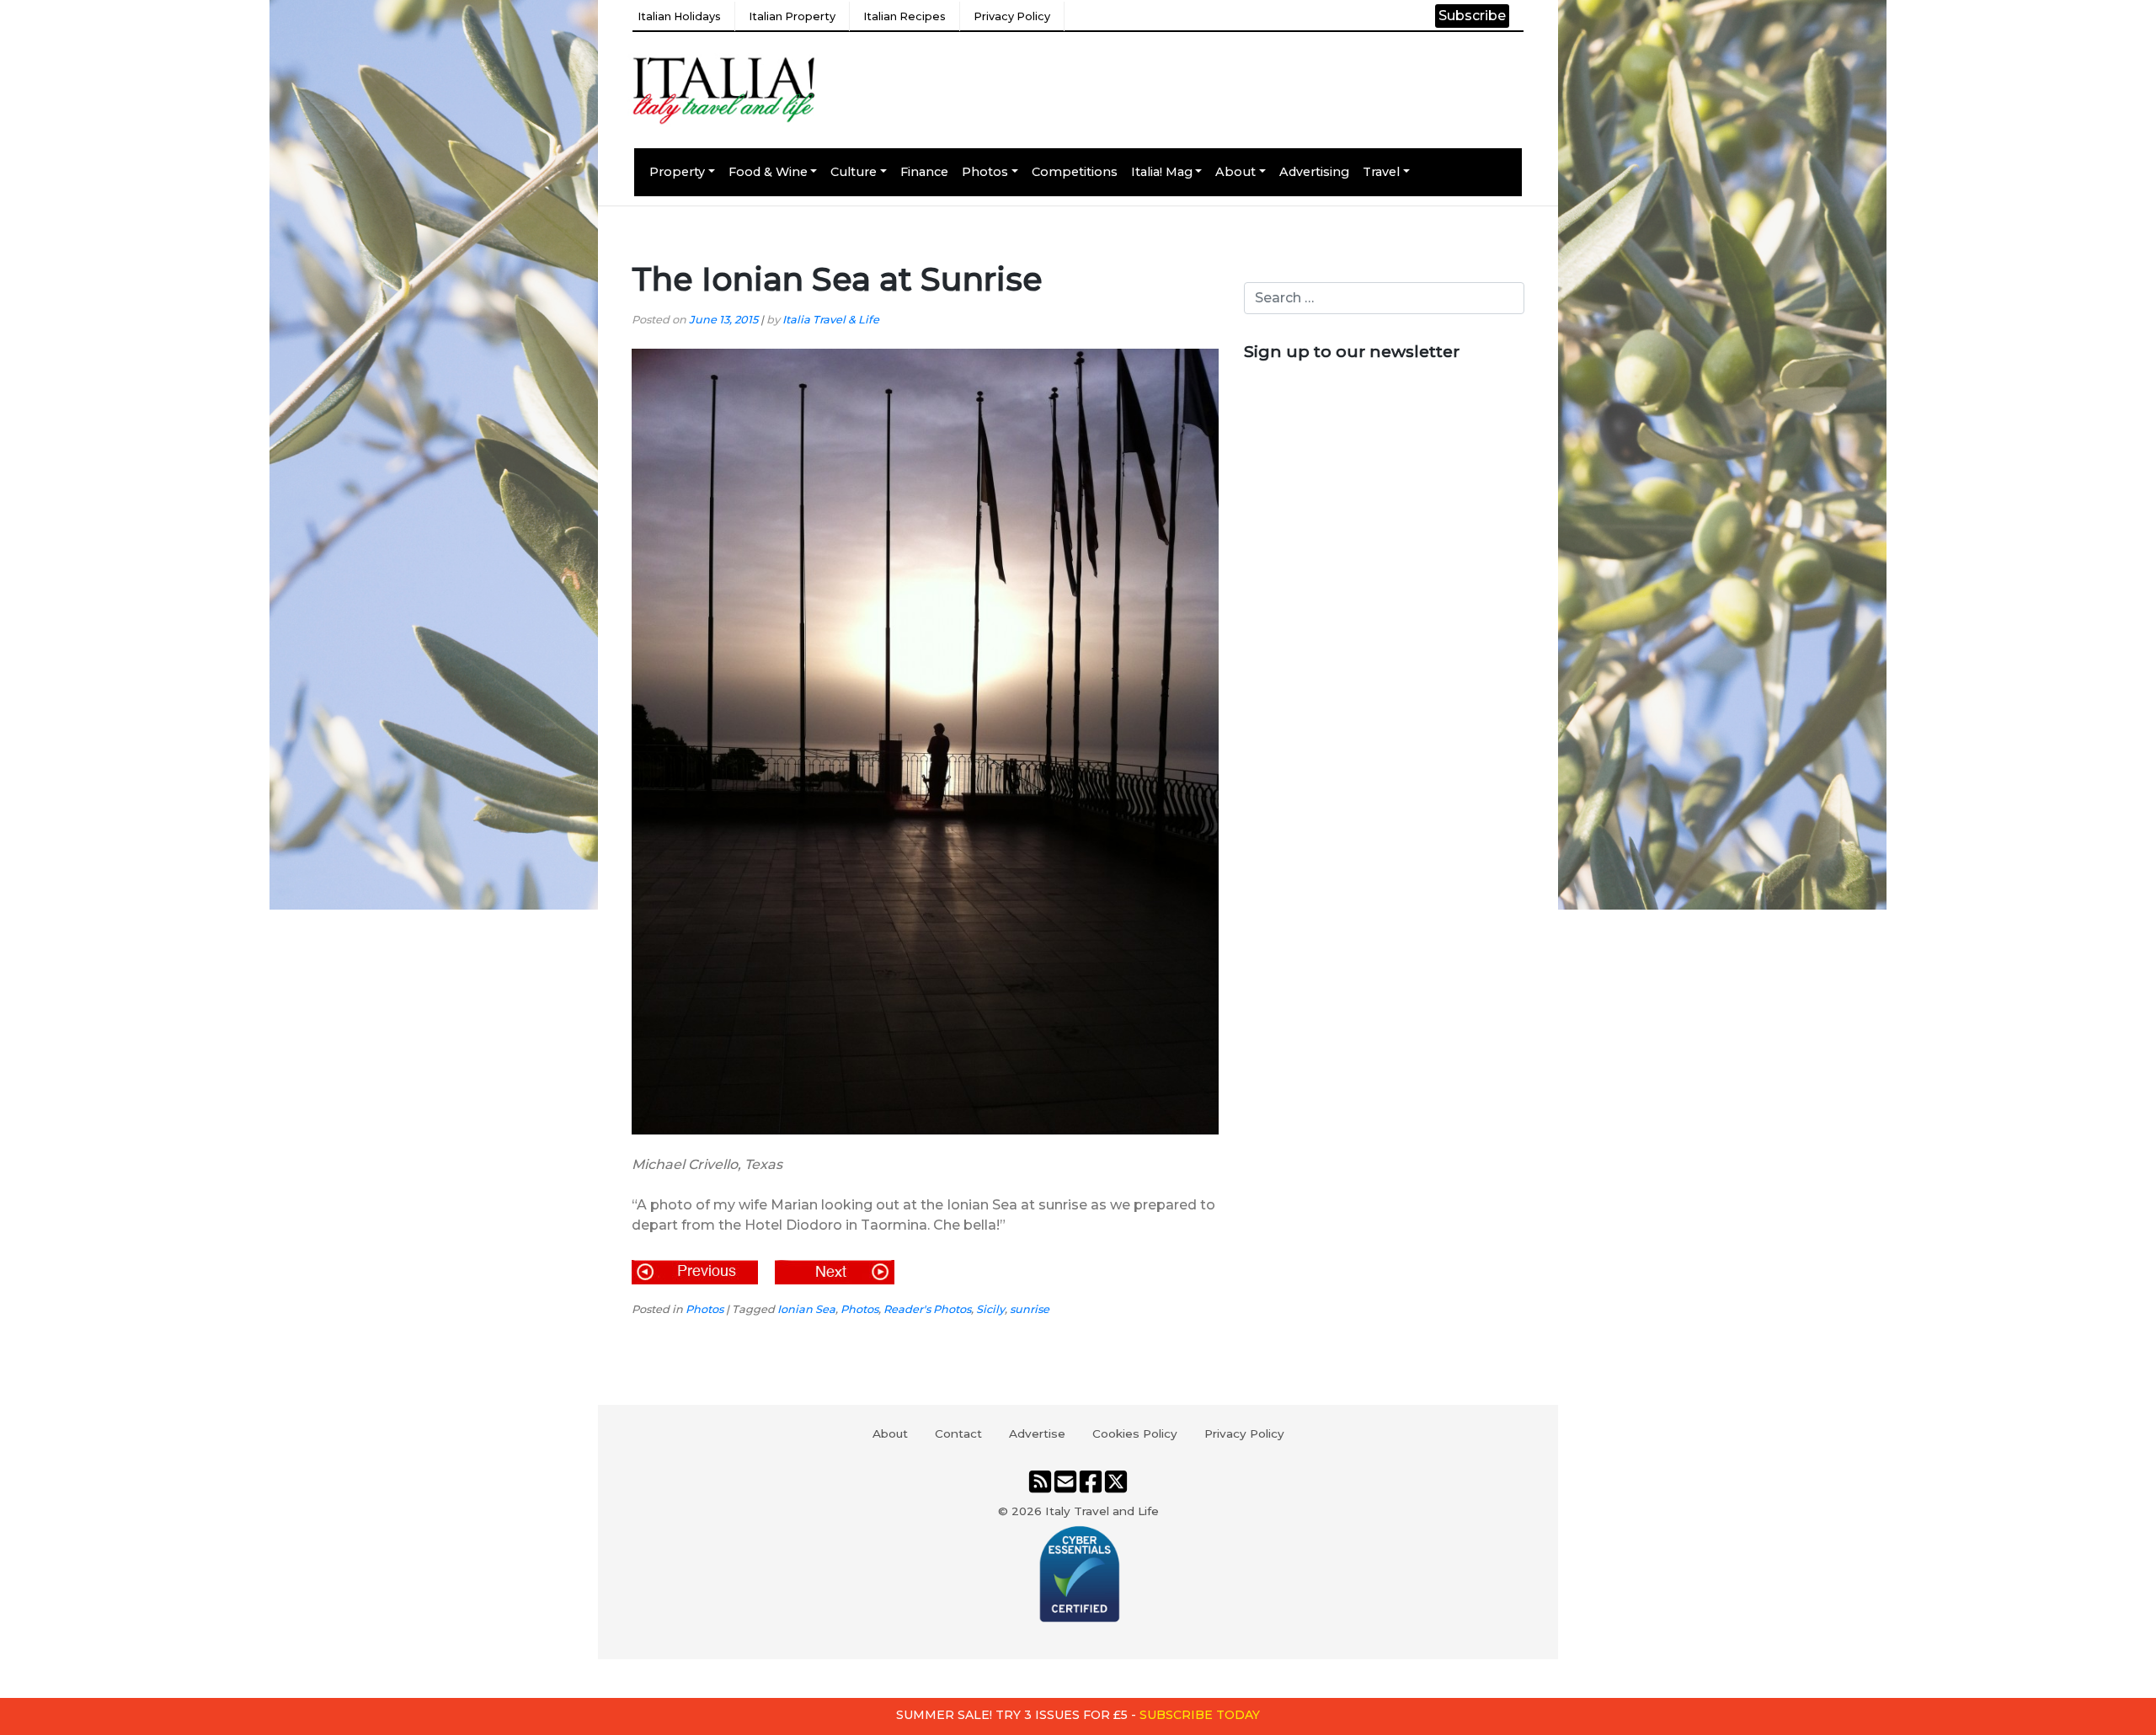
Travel (1381, 172)
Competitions (1075, 172)
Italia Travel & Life (831, 320)
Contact (958, 1433)
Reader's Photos (927, 1309)
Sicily (990, 1309)
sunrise (1030, 1309)
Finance (924, 172)
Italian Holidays (679, 16)
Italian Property (792, 16)
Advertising (1314, 172)
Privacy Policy (1012, 16)
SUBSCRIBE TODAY (1200, 1715)
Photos (985, 172)
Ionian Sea (806, 1309)
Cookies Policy (1135, 1433)
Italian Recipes (905, 16)
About (1235, 172)
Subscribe (1472, 16)
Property (677, 172)
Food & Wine (768, 172)
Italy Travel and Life (1102, 1511)
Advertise (1037, 1433)
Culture (854, 172)
